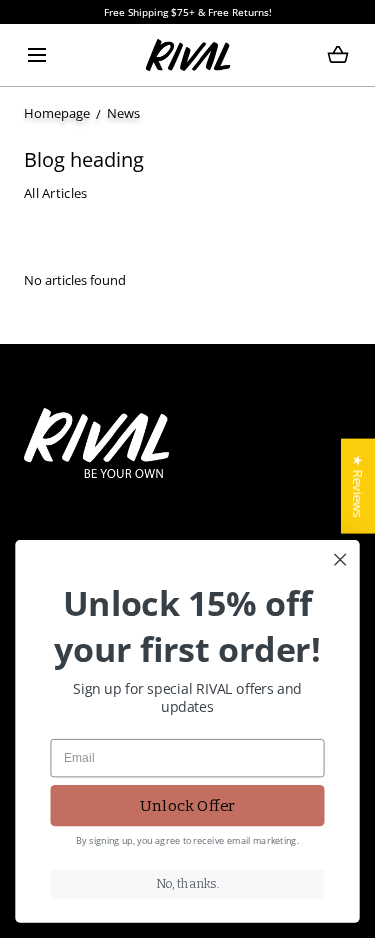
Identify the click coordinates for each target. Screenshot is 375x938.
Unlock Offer (187, 805)
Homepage (57, 113)
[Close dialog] (340, 559)
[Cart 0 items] (338, 55)
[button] (36, 54)
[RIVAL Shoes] (188, 55)
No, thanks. (187, 883)
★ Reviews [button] (358, 486)
